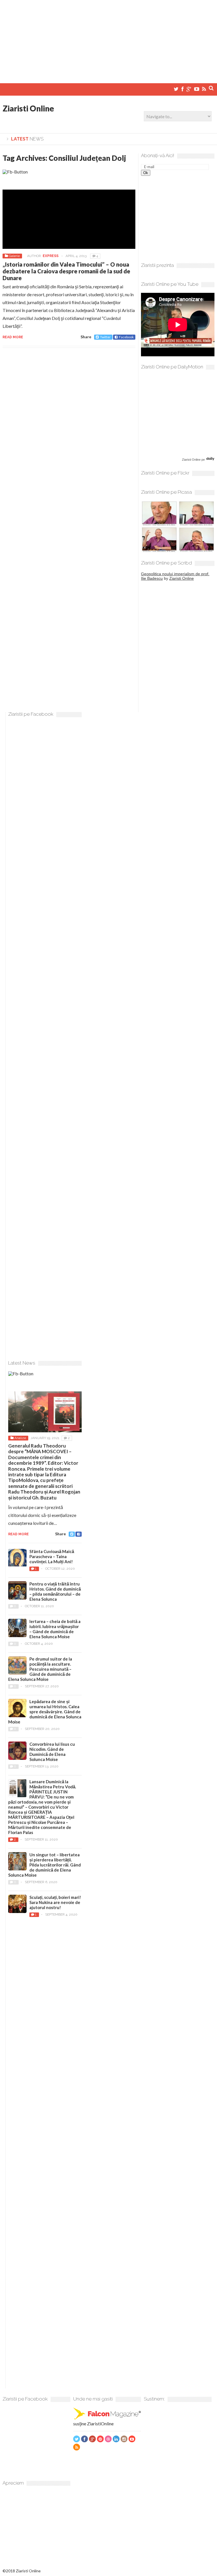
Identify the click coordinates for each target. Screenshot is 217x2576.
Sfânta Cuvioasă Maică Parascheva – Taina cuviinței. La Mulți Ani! (52, 1556)
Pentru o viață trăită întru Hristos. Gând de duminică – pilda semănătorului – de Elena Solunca (55, 1591)
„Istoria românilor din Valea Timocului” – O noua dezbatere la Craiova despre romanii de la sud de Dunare (66, 271)
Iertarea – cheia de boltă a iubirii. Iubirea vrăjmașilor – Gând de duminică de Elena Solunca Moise (55, 1629)
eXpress (51, 256)
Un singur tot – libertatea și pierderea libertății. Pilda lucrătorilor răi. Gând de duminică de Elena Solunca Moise (45, 1865)
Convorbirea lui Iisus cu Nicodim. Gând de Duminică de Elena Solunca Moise (52, 1752)
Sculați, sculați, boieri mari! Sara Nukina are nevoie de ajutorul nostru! (55, 1902)
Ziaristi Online (28, 108)
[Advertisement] (108, 39)
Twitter (105, 337)
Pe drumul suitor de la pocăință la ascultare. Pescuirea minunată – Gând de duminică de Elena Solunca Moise (40, 1669)
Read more (13, 337)
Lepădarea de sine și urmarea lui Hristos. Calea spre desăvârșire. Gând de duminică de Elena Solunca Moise (45, 1712)
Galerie (14, 256)
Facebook (126, 337)
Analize (20, 1438)
